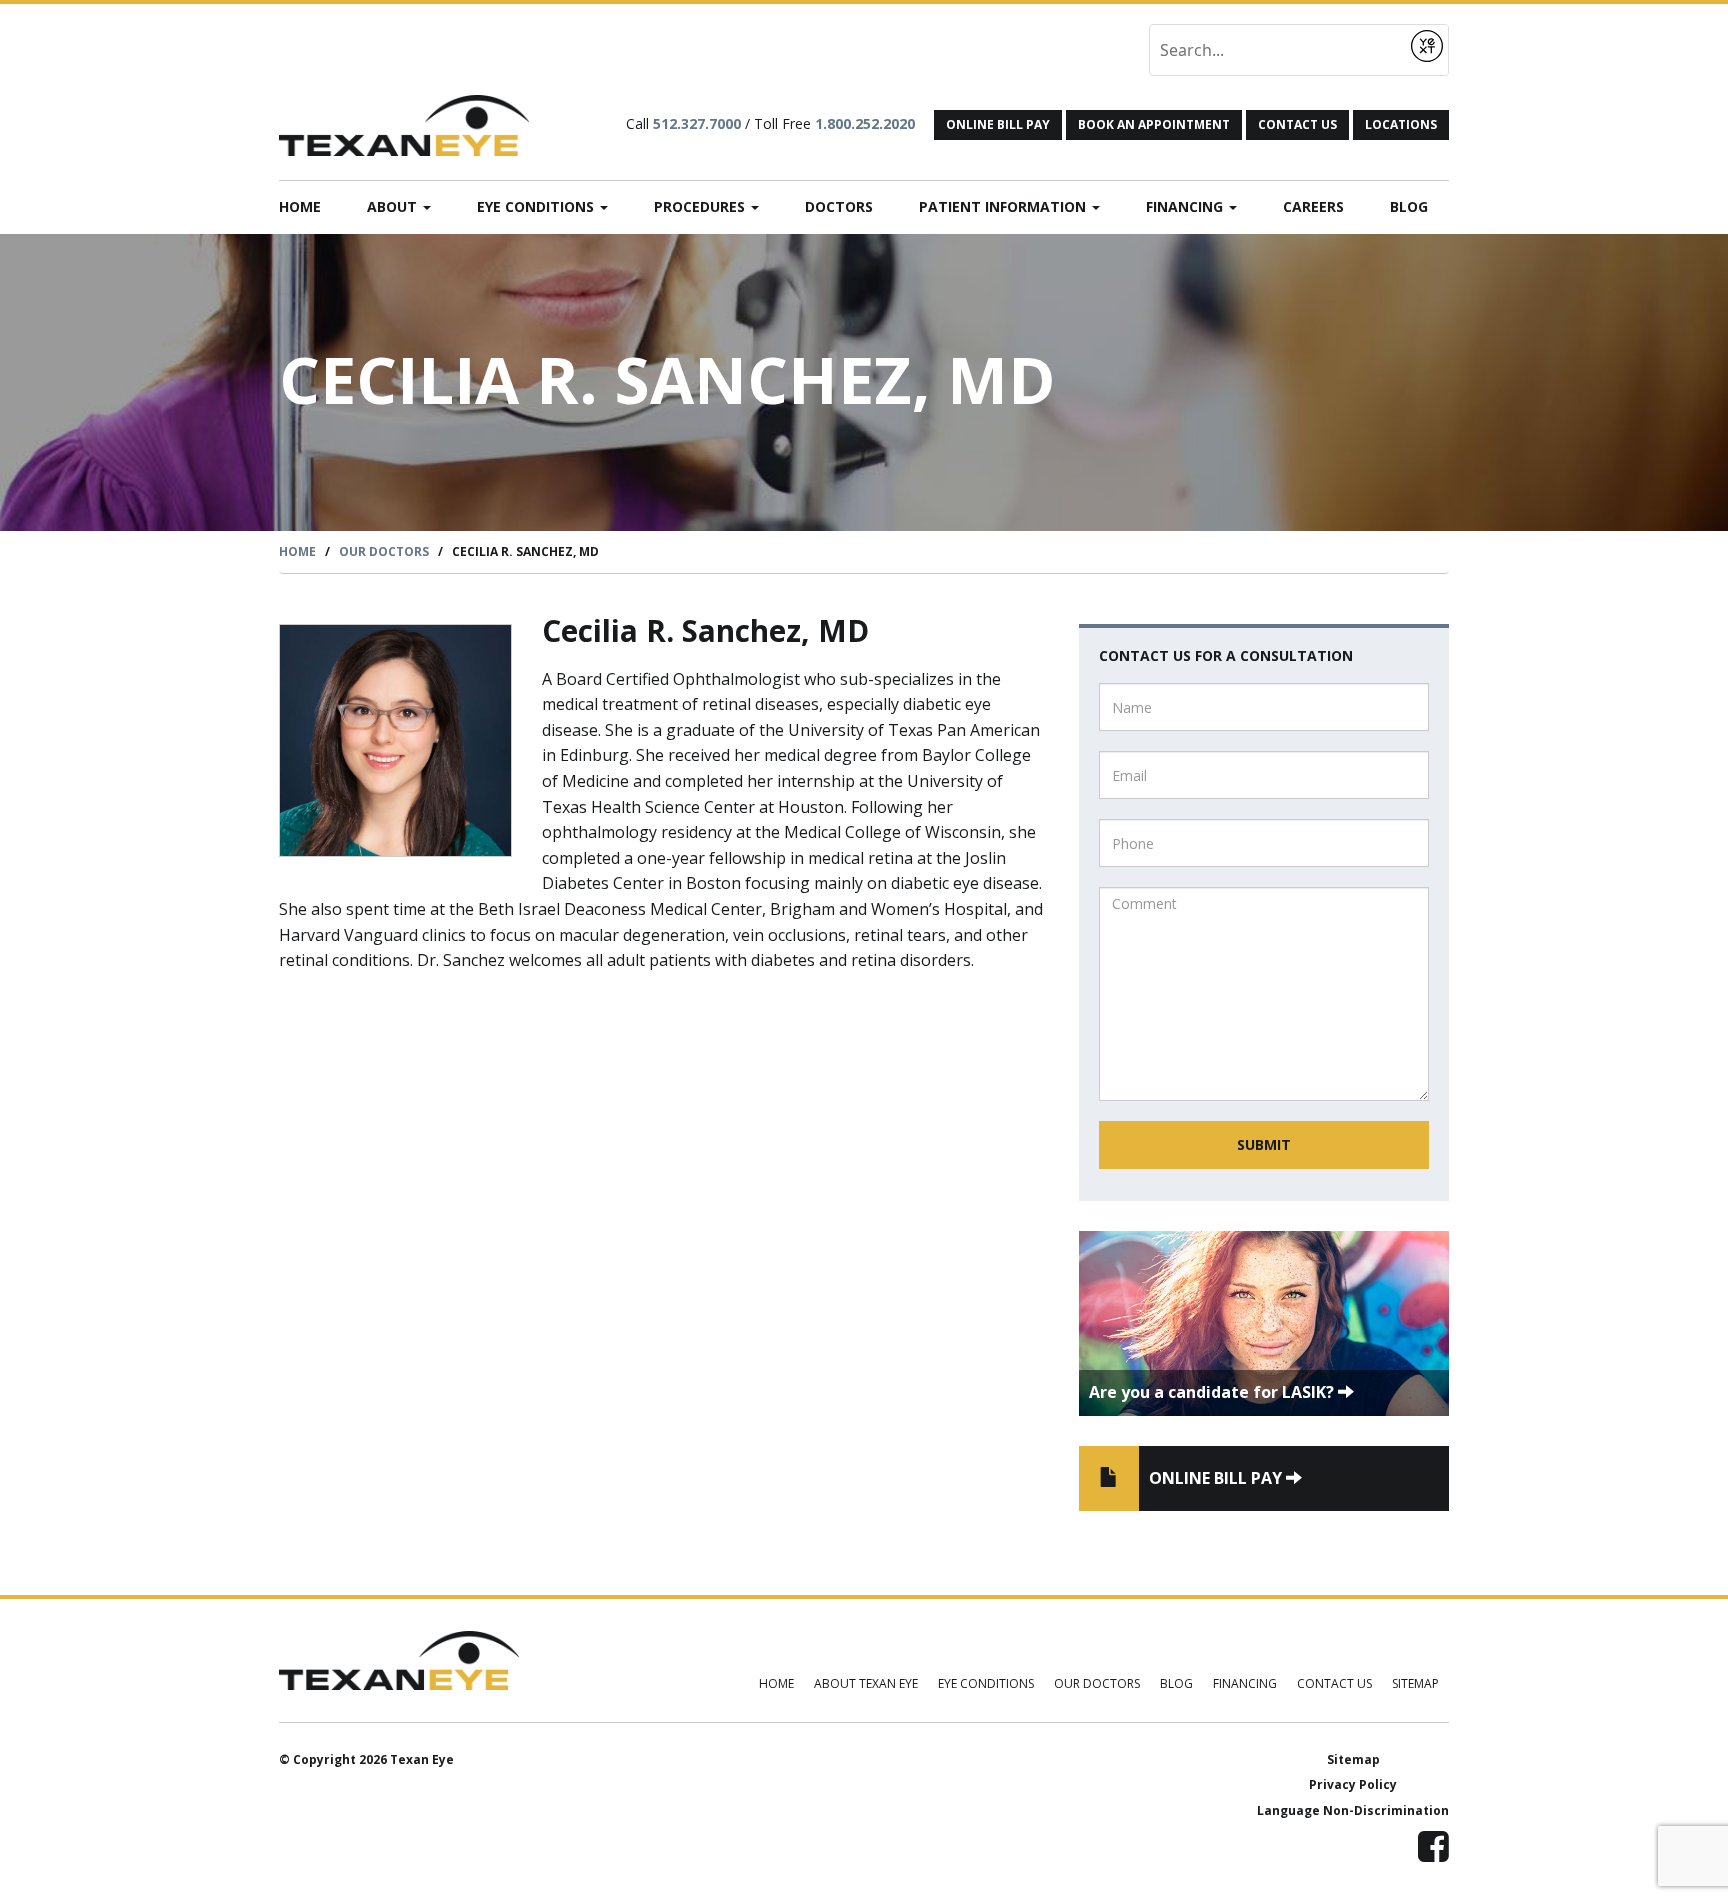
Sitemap (1415, 1683)
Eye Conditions (537, 206)
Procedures (701, 206)
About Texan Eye (866, 1683)
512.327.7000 (697, 123)
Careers (1313, 206)
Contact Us (1297, 124)
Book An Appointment (1154, 124)
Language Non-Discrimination (1353, 1810)
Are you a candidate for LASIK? (1213, 1392)
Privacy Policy (1353, 1784)
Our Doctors (384, 551)
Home (300, 206)
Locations (1401, 124)
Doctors (839, 206)
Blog (1409, 206)
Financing (1186, 206)
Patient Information (1004, 206)
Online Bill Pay (998, 124)
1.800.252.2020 (865, 123)
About (394, 206)
